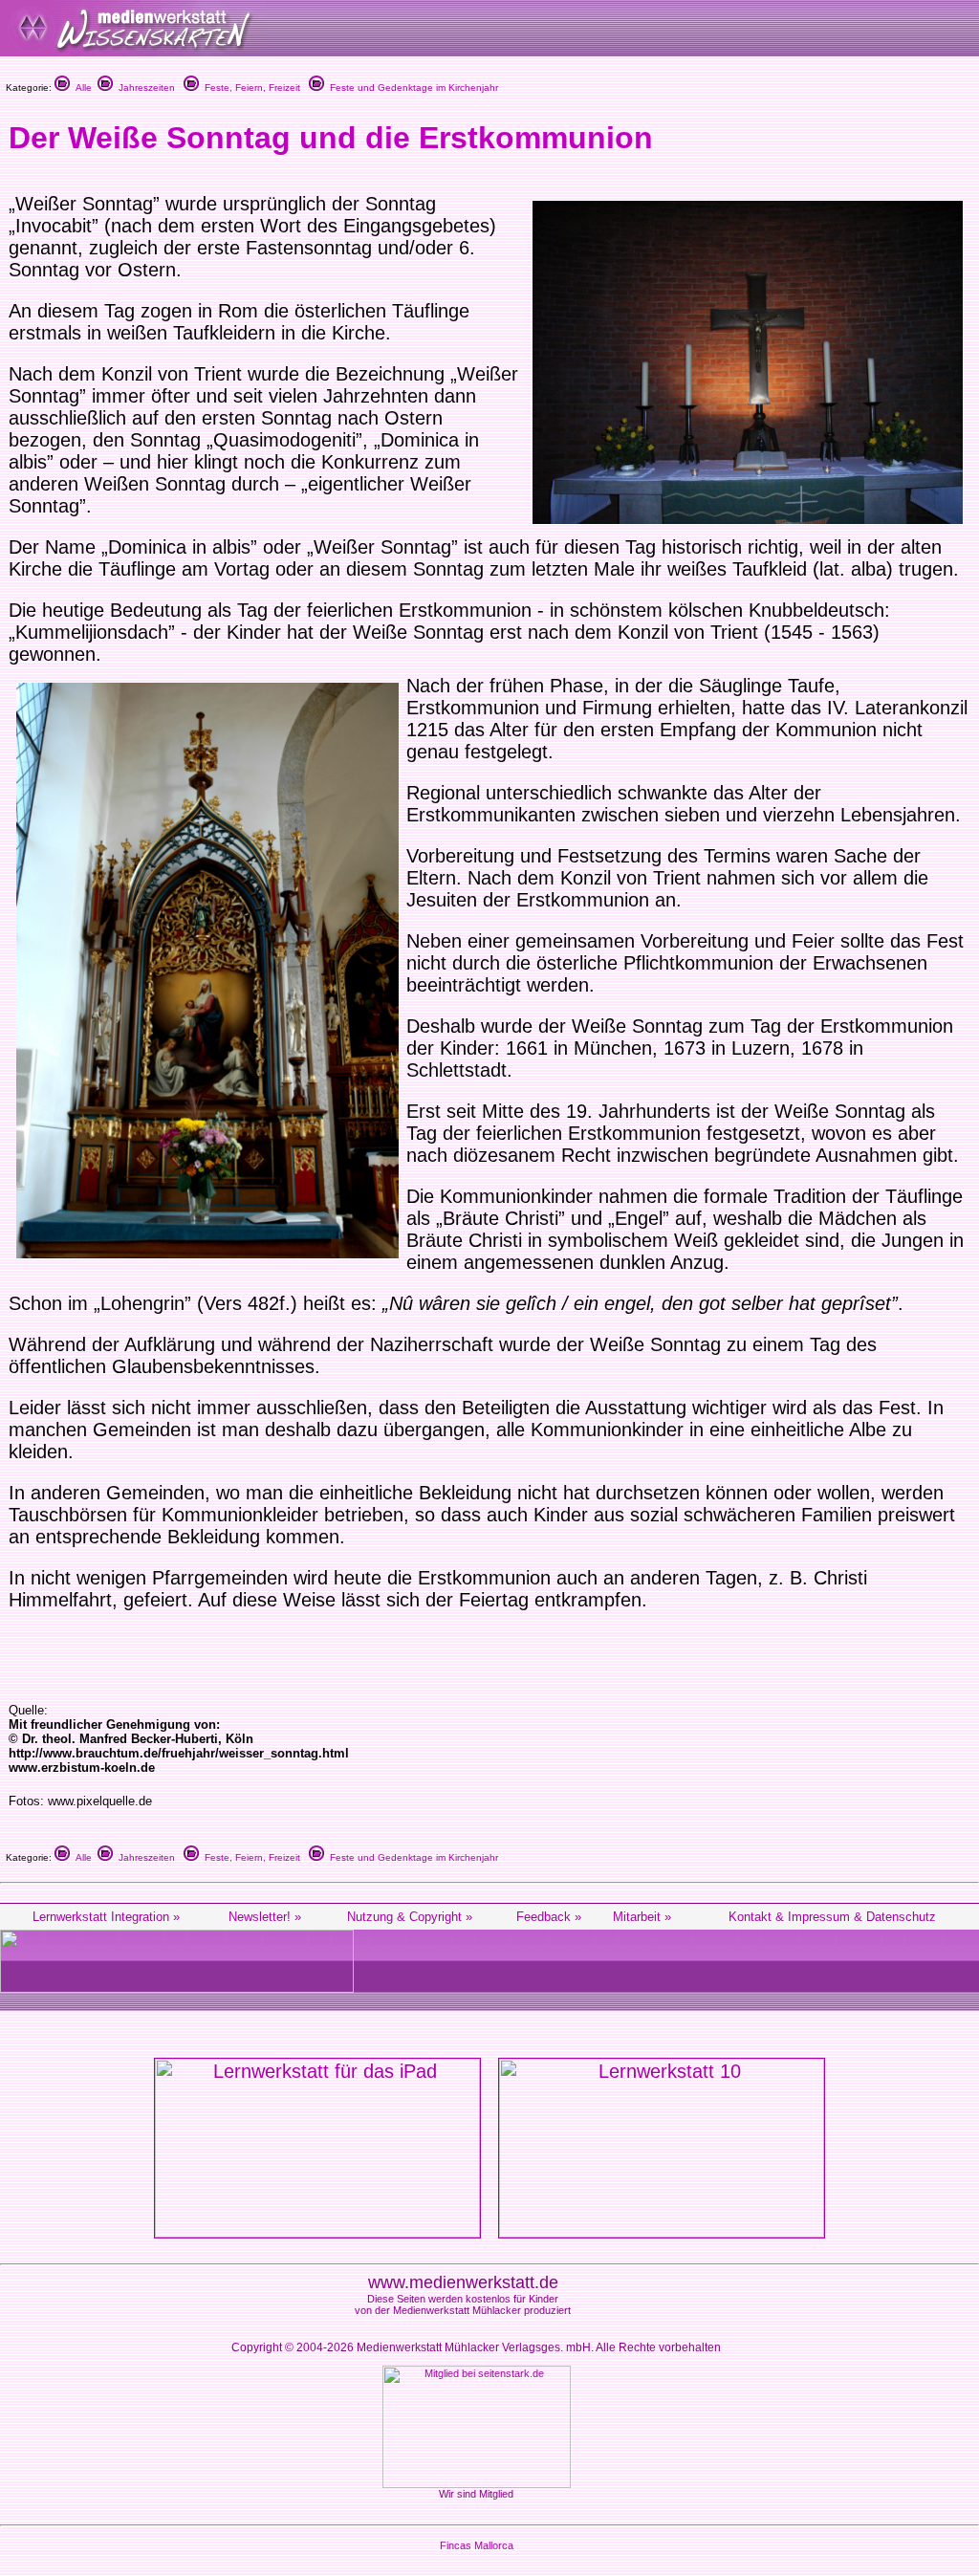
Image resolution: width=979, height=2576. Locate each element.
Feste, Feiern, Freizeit (250, 87)
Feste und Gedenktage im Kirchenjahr (411, 87)
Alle (81, 87)
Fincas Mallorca (477, 2545)
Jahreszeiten (144, 87)
